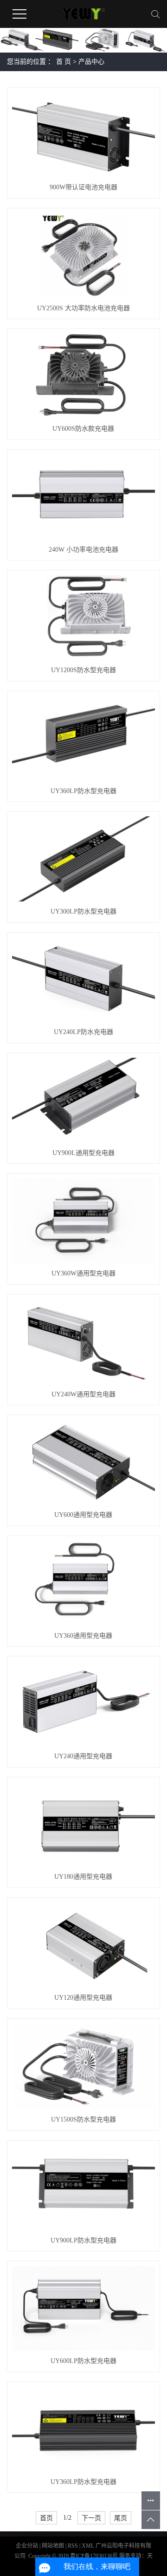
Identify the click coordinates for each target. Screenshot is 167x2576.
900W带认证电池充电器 (83, 187)
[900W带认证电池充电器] (83, 135)
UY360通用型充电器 (83, 1636)
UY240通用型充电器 (83, 1756)
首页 (46, 2518)
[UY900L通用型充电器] (83, 1100)
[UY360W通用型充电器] (83, 1221)
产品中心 (91, 62)
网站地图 (54, 2546)
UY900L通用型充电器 (83, 1153)
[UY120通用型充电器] (83, 1945)
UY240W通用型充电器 (83, 1394)
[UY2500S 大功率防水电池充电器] (83, 256)
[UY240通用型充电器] (83, 1704)
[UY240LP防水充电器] (83, 980)
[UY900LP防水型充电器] (83, 2188)
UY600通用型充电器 (83, 1515)
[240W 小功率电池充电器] (83, 497)
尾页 (121, 2518)
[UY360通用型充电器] (83, 1583)
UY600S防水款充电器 (83, 429)
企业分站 (27, 2546)
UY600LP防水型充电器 (83, 2361)
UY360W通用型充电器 (83, 1273)
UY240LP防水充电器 (83, 1032)
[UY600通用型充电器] (83, 1462)
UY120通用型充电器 (83, 1998)
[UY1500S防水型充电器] (83, 2067)
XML (88, 2546)
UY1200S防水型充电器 (83, 670)
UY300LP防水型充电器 (83, 911)
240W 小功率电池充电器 (83, 550)
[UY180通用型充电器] (83, 1825)
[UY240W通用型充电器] (83, 1342)
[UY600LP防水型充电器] (83, 2308)
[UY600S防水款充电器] (83, 376)
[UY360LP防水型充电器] (83, 738)
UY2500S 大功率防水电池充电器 (83, 308)
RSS (73, 2546)
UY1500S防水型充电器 (83, 2119)
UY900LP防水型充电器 (83, 2240)
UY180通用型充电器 (83, 1877)
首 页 (64, 62)
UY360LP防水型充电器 (83, 791)
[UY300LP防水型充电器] (83, 859)
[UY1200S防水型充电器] (83, 617)
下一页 (91, 2518)
